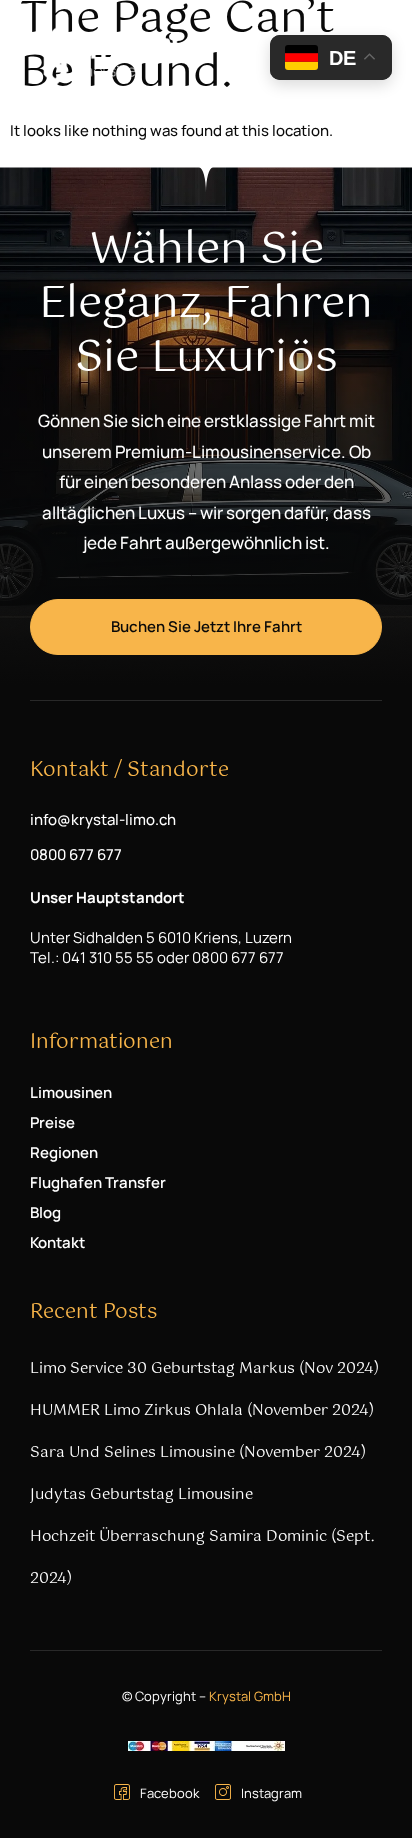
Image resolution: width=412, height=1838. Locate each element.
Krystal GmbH (250, 1696)
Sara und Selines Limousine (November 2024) (198, 1452)
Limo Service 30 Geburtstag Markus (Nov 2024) (204, 1368)
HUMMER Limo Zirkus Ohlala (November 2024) (202, 1410)
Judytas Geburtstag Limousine (141, 1494)
